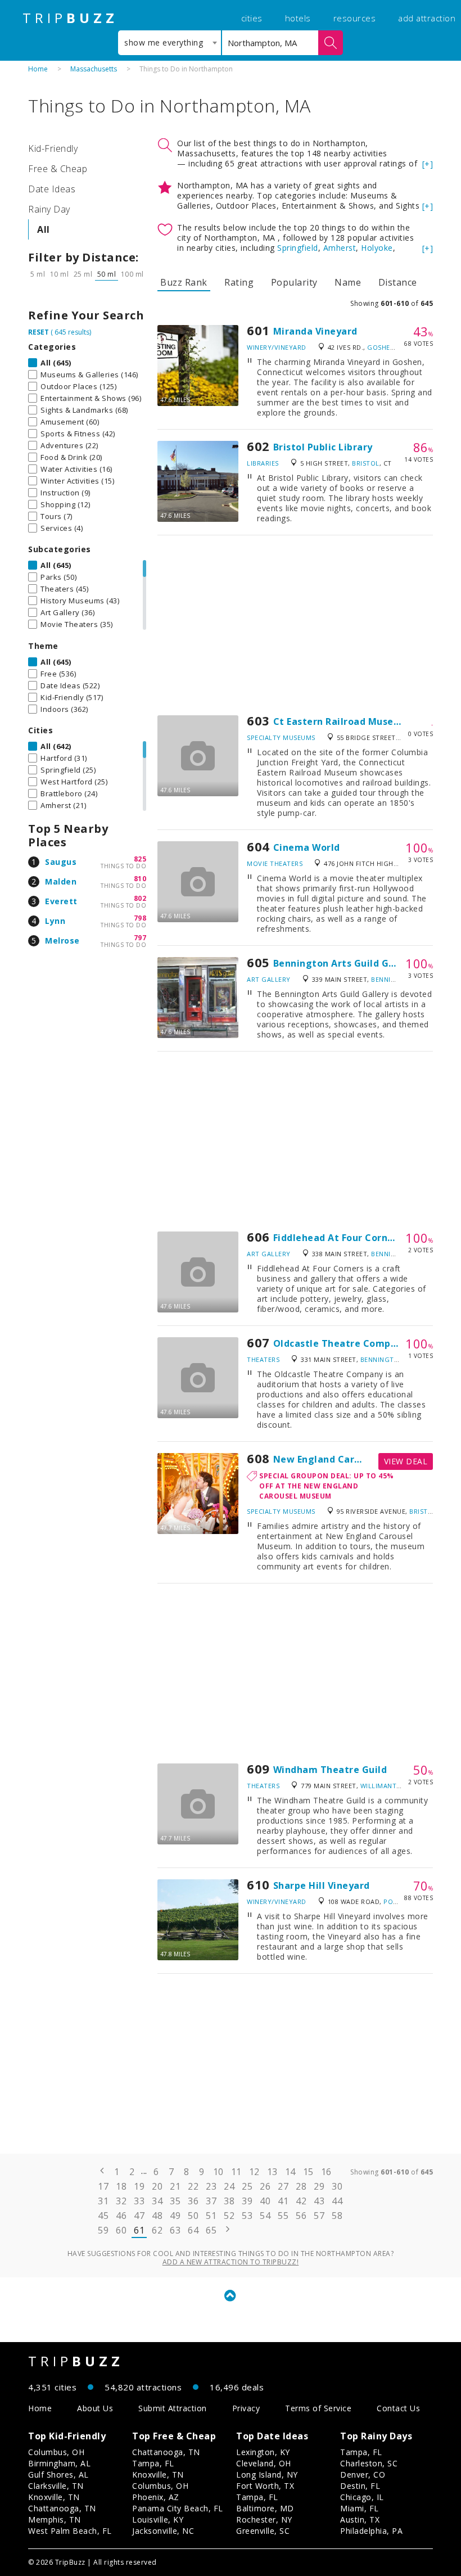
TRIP (70, 18)
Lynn (55, 921)
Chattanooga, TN (62, 2508)
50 (193, 2216)
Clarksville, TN (56, 2486)
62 (157, 2230)
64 (193, 2230)
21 (175, 2186)
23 (211, 2186)
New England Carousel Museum (348, 1459)
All (44, 229)
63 (175, 2230)
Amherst (340, 248)
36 (193, 2201)
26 (265, 2186)
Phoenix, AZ (156, 2497)
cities (252, 18)
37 (211, 2201)
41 (283, 2201)
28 (301, 2186)
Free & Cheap (58, 169)
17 (103, 2186)
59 (103, 2230)
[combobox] (170, 43)
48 (157, 2216)
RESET (39, 332)
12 (254, 2172)
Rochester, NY (264, 2519)
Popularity (294, 282)
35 (175, 2201)
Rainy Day (49, 209)
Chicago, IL (362, 2497)
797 (140, 938)
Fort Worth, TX (265, 2486)
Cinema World (307, 847)
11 (236, 2172)
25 (247, 2186)
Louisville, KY (158, 2519)
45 (103, 2216)
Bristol (366, 463)
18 (121, 2186)
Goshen (381, 347)
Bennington (393, 979)
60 (121, 2230)
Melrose (62, 940)
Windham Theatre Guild (330, 1770)
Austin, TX (360, 2519)
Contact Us (398, 2408)
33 (139, 2201)
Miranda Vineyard (315, 331)
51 (211, 2216)
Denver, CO (363, 2475)
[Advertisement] (295, 625)
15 (308, 2172)
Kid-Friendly (53, 148)
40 (265, 2201)
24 (229, 2186)
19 (139, 2186)
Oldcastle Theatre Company (341, 1343)
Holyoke (377, 248)
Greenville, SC (263, 2531)
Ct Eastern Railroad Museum (341, 721)
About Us (95, 2408)
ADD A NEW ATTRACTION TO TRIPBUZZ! (231, 2262)
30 (337, 2186)
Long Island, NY (267, 2475)
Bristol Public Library (323, 447)
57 (319, 2216)
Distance (398, 282)
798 (140, 918)
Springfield (298, 248)
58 (337, 2216)
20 (157, 2186)
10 (218, 2172)
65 (211, 2230)
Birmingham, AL (59, 2463)
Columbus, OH (56, 2452)
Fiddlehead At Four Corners (338, 1238)
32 (121, 2201)
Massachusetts (94, 69)
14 (290, 2172)
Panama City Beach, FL (178, 2508)
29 (319, 2186)
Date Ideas (52, 189)
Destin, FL (360, 2486)
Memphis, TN (55, 2519)
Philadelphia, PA (371, 2531)
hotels (298, 18)
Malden (61, 881)
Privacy (246, 2408)
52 (229, 2216)
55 (283, 2216)
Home (38, 69)
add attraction (427, 18)
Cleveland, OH (264, 2463)
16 (326, 2172)
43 (319, 2201)
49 (175, 2216)
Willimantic (382, 1786)
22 (193, 2186)
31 (103, 2201)
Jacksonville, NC (163, 2531)
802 (140, 898)
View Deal (406, 1461)
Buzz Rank (184, 282)
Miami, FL (360, 2508)
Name (348, 282)
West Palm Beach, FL (70, 2531)
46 (121, 2216)
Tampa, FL (153, 2463)
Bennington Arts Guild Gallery (345, 963)
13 (272, 2172)
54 (265, 2216)
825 (140, 859)
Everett (61, 901)
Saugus (61, 862)
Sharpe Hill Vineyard (322, 1885)
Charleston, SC (369, 2463)
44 (337, 2201)
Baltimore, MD (265, 2508)
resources (355, 18)
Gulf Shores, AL (58, 2475)
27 (283, 2186)
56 (301, 2216)
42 (301, 2201)
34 (157, 2201)
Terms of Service (318, 2408)
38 (229, 2201)
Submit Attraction (173, 2408)
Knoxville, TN (54, 2497)
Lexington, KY (263, 2452)
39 (247, 2201)
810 (140, 879)
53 (247, 2216)
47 (139, 2216)
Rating (239, 282)
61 (139, 2230)
